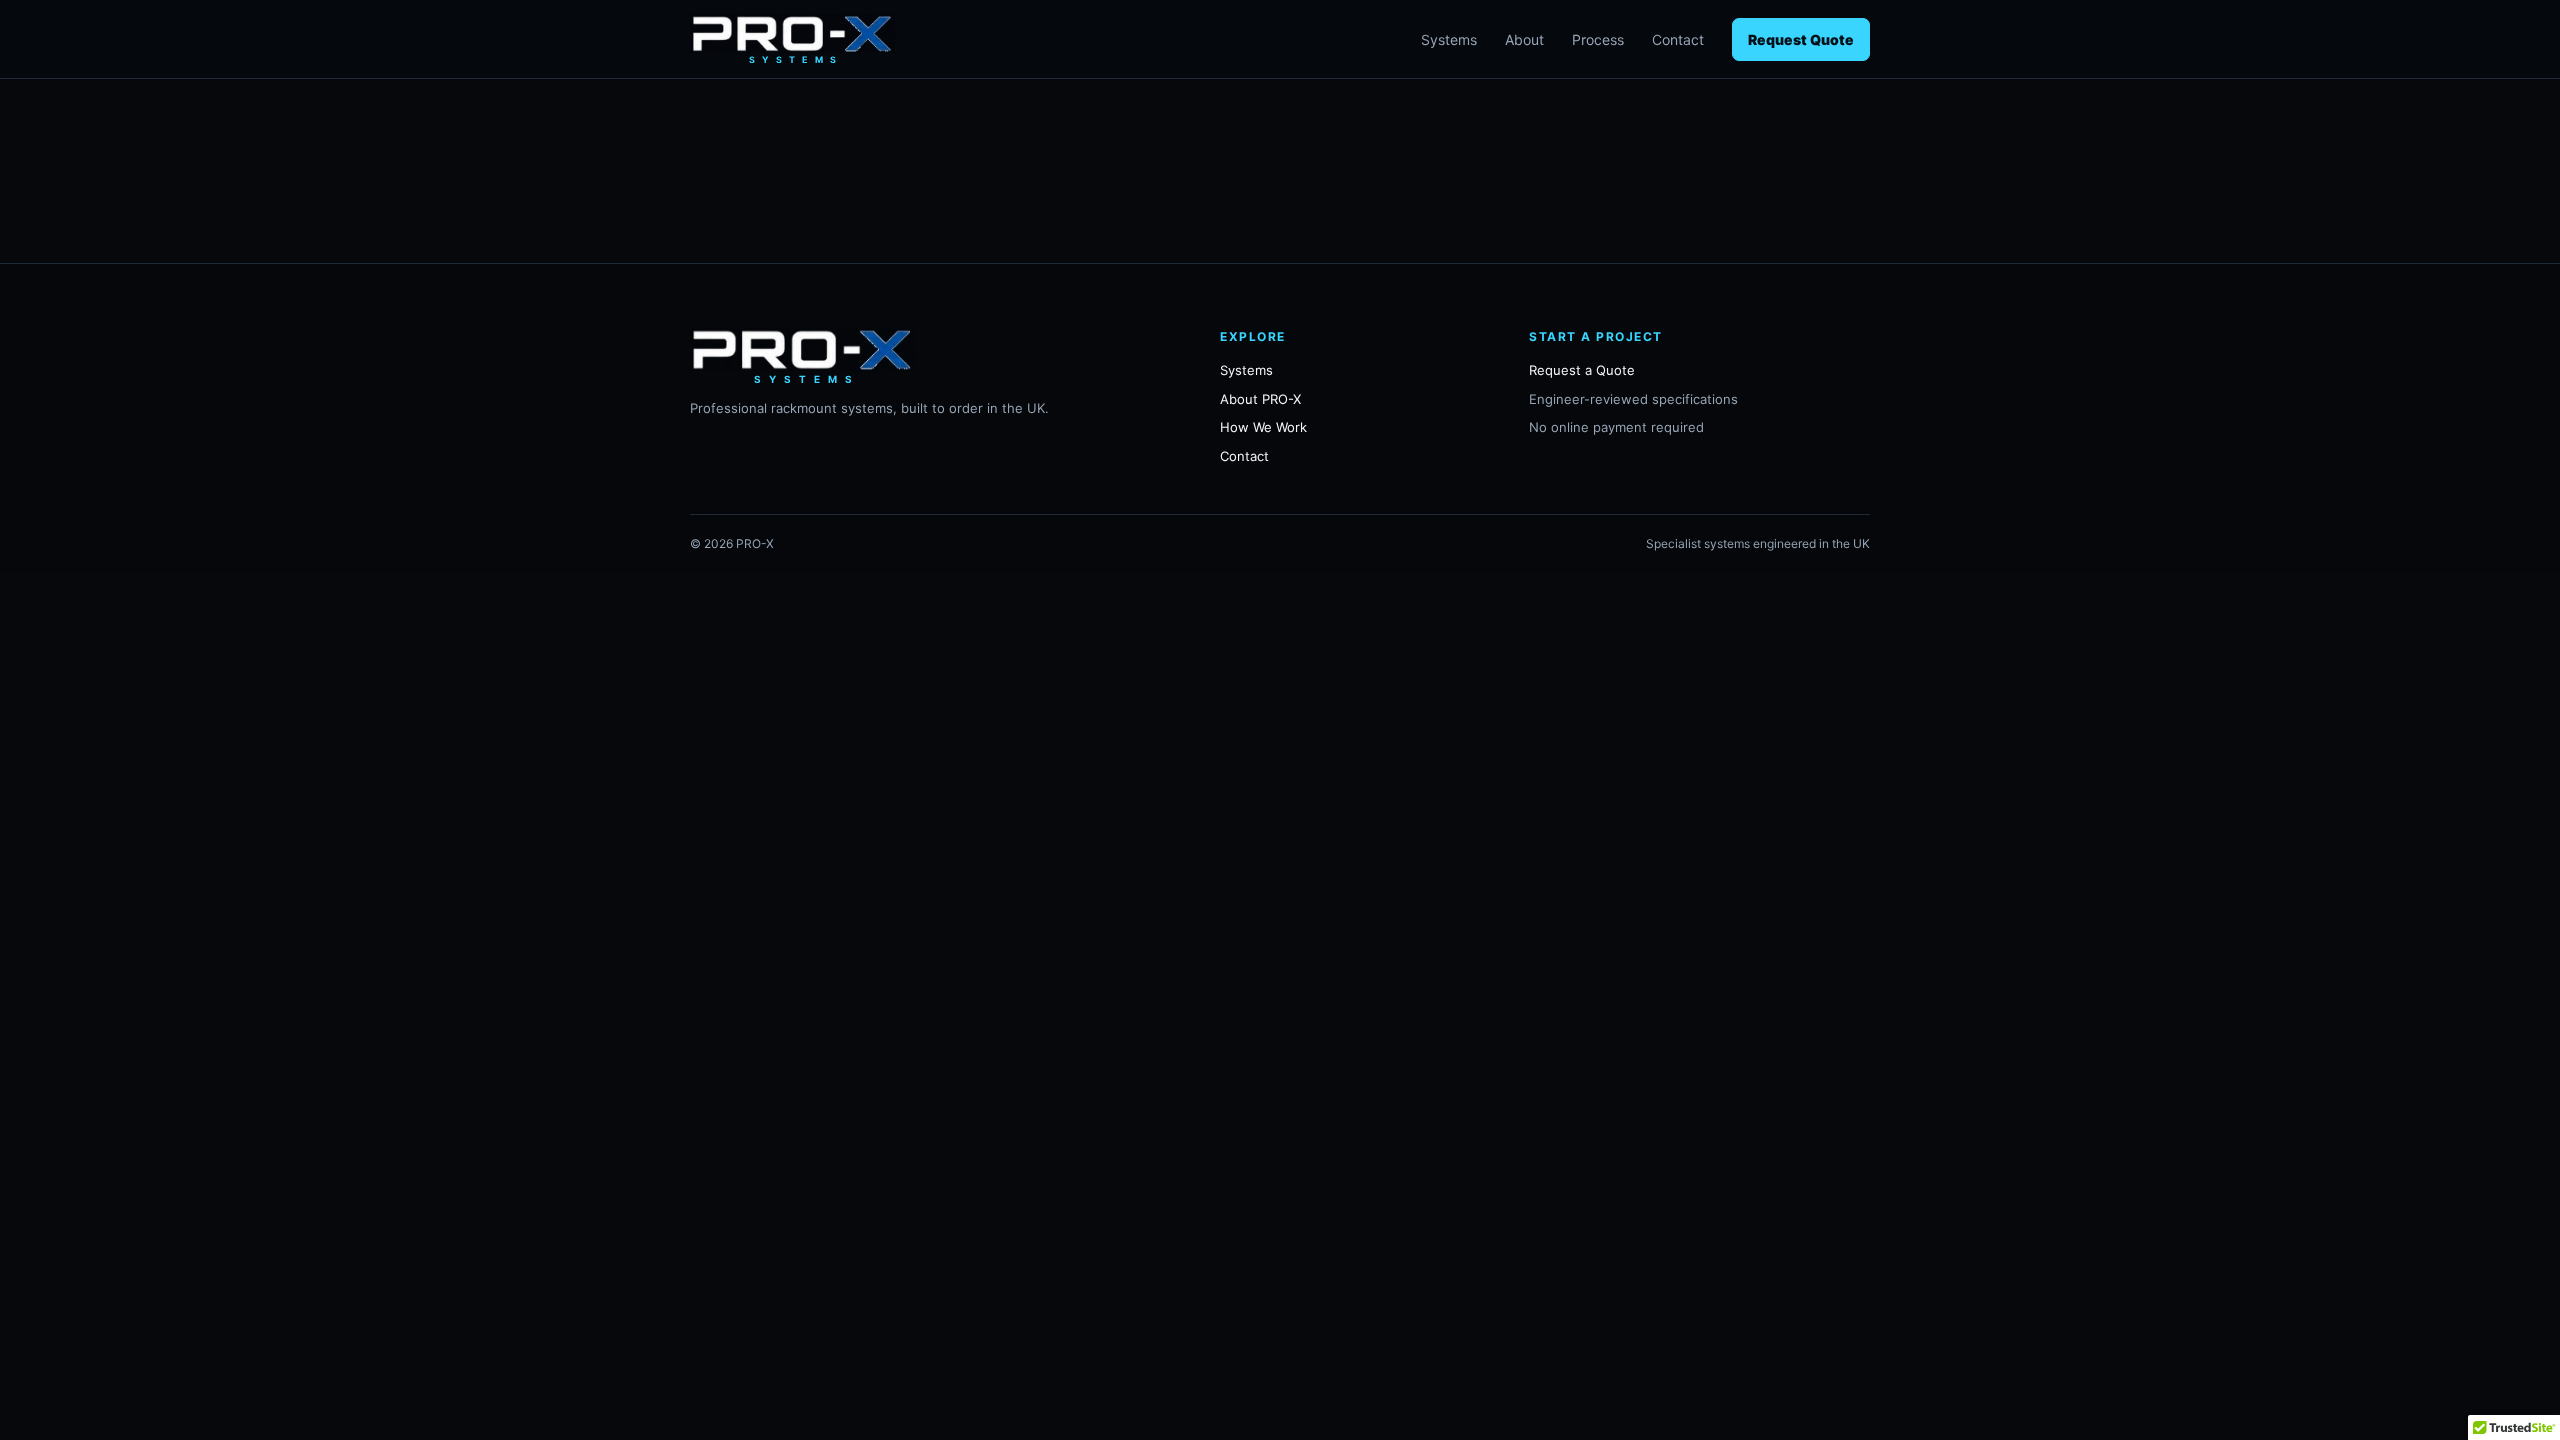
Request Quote (1801, 39)
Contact (1678, 39)
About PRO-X (1260, 399)
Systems (1449, 39)
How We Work (1263, 427)
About (1524, 39)
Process (1598, 39)
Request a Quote (1582, 370)
